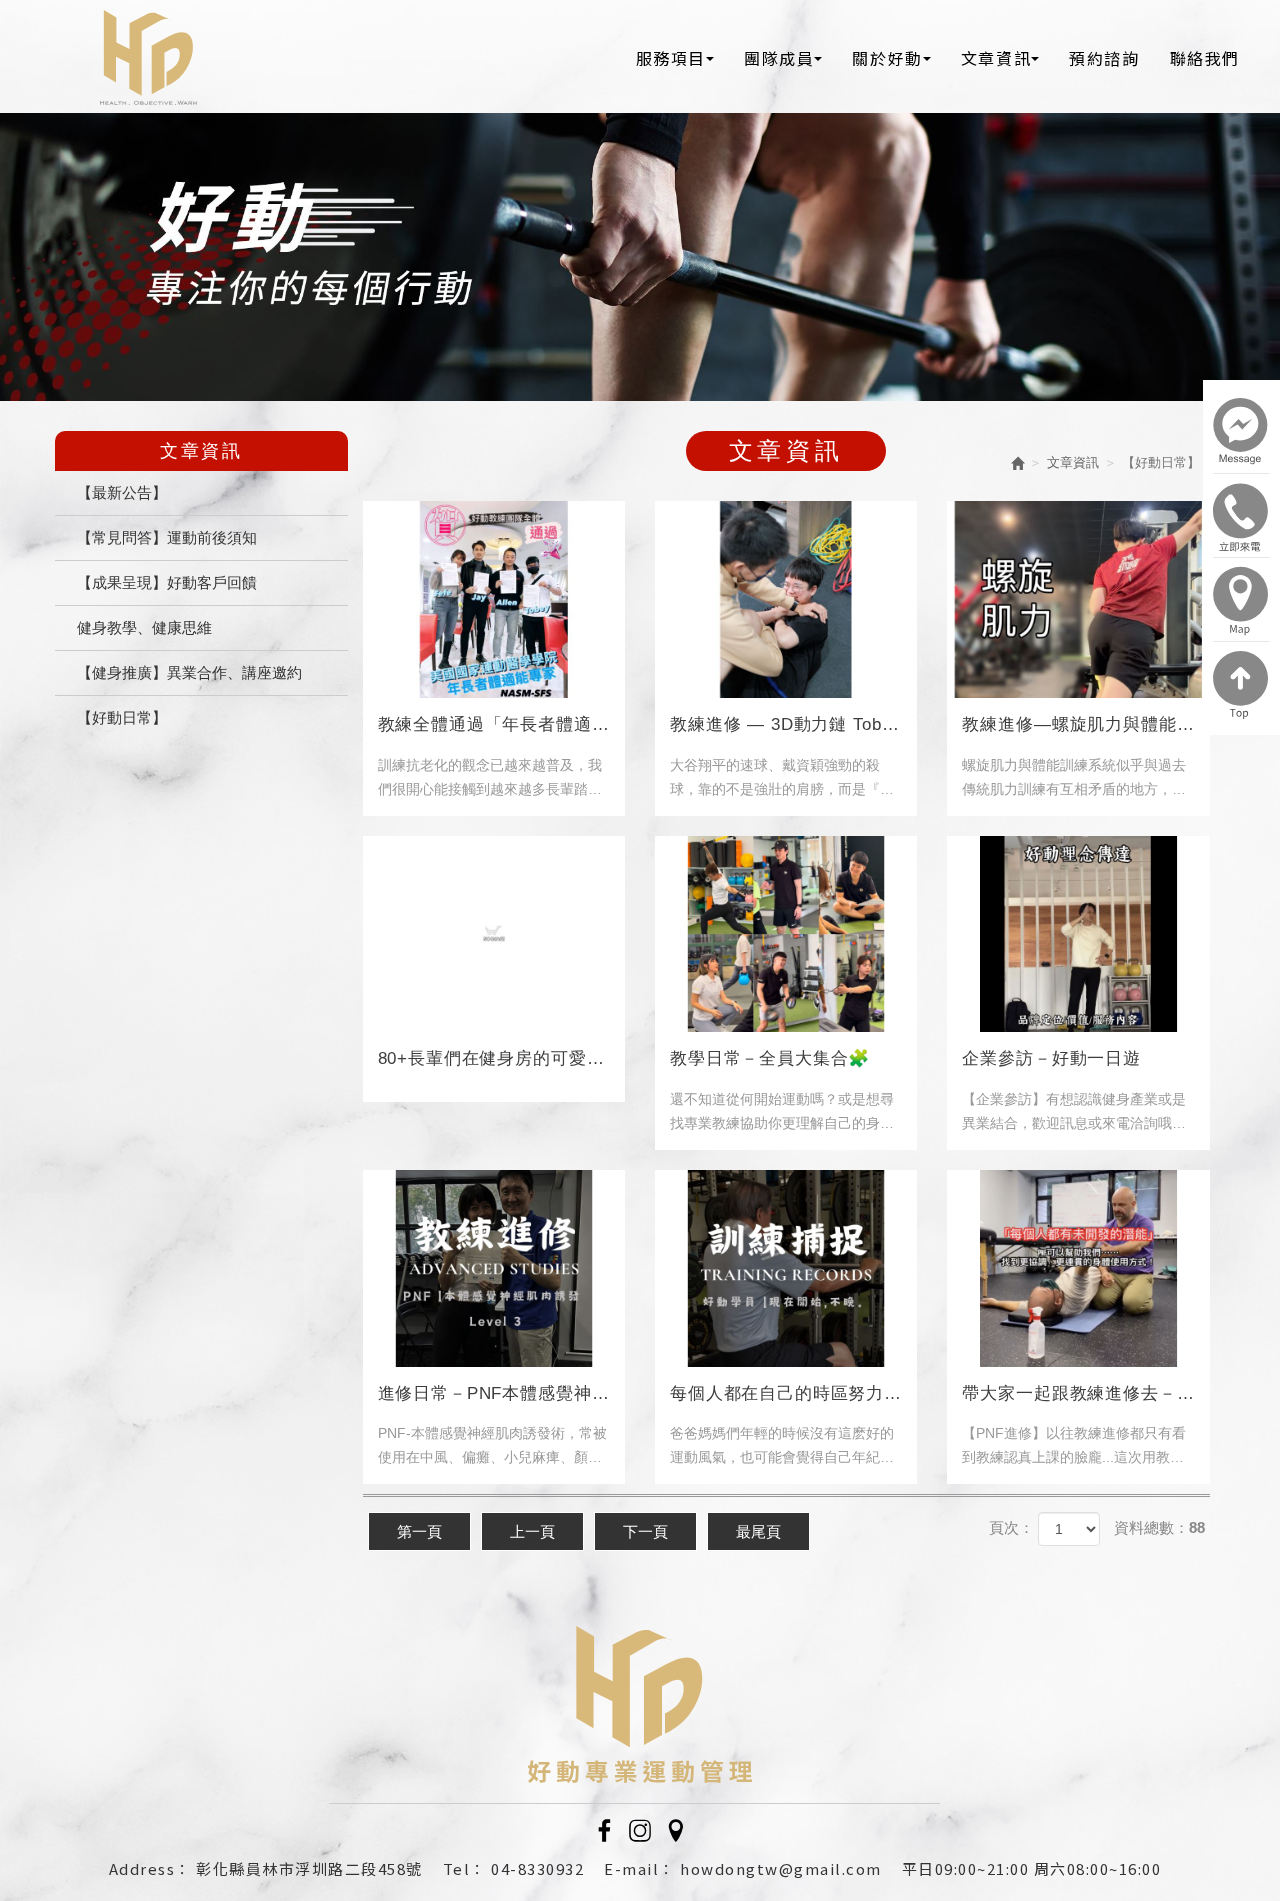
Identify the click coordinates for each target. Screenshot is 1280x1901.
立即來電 (1241, 517)
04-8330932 (537, 1868)
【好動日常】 (122, 717)
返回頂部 (1241, 685)
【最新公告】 (122, 492)
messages (1241, 433)
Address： (150, 1868)
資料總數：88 (1159, 1527)
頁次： (1011, 1527)
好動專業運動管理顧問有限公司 (148, 57)
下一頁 (645, 1531)
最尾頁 (758, 1531)
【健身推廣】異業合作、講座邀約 (189, 672)
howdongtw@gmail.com (781, 1868)
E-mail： (640, 1868)
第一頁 (419, 1531)
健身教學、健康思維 (144, 627)
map (1241, 601)
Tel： (465, 1868)
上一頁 (532, 1531)
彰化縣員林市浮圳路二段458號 (309, 1868)
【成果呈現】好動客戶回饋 (167, 582)
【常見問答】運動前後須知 (167, 537)
